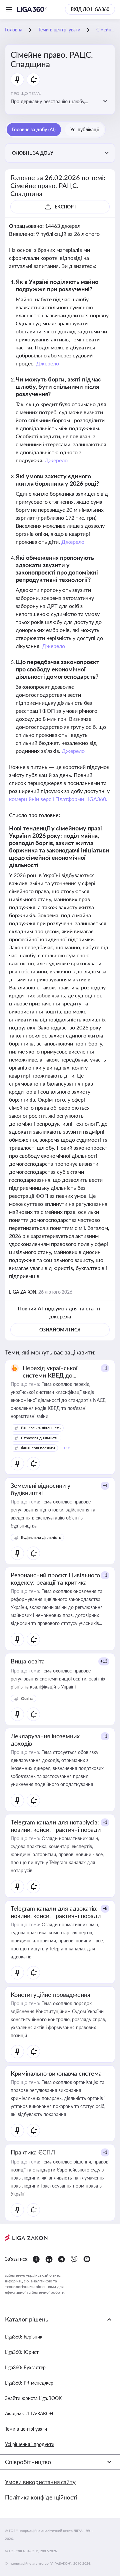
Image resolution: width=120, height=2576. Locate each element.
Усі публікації (84, 129)
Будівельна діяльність (41, 1537)
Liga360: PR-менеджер (29, 2383)
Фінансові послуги (38, 1448)
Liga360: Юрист (22, 2352)
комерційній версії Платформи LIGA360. (58, 799)
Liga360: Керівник (24, 2337)
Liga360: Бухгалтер (25, 2367)
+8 (105, 1908)
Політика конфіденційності (41, 2497)
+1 (105, 1368)
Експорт (65, 207)
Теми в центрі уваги (26, 2429)
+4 (105, 1486)
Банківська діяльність (41, 1428)
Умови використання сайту (40, 2482)
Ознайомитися (60, 1330)
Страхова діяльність (40, 1438)
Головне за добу (31, 153)
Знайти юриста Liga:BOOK (33, 2398)
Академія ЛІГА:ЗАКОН (29, 2413)
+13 (104, 1661)
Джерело (47, 363)
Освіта (27, 1698)
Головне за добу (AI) (34, 129)
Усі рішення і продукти (30, 2444)
